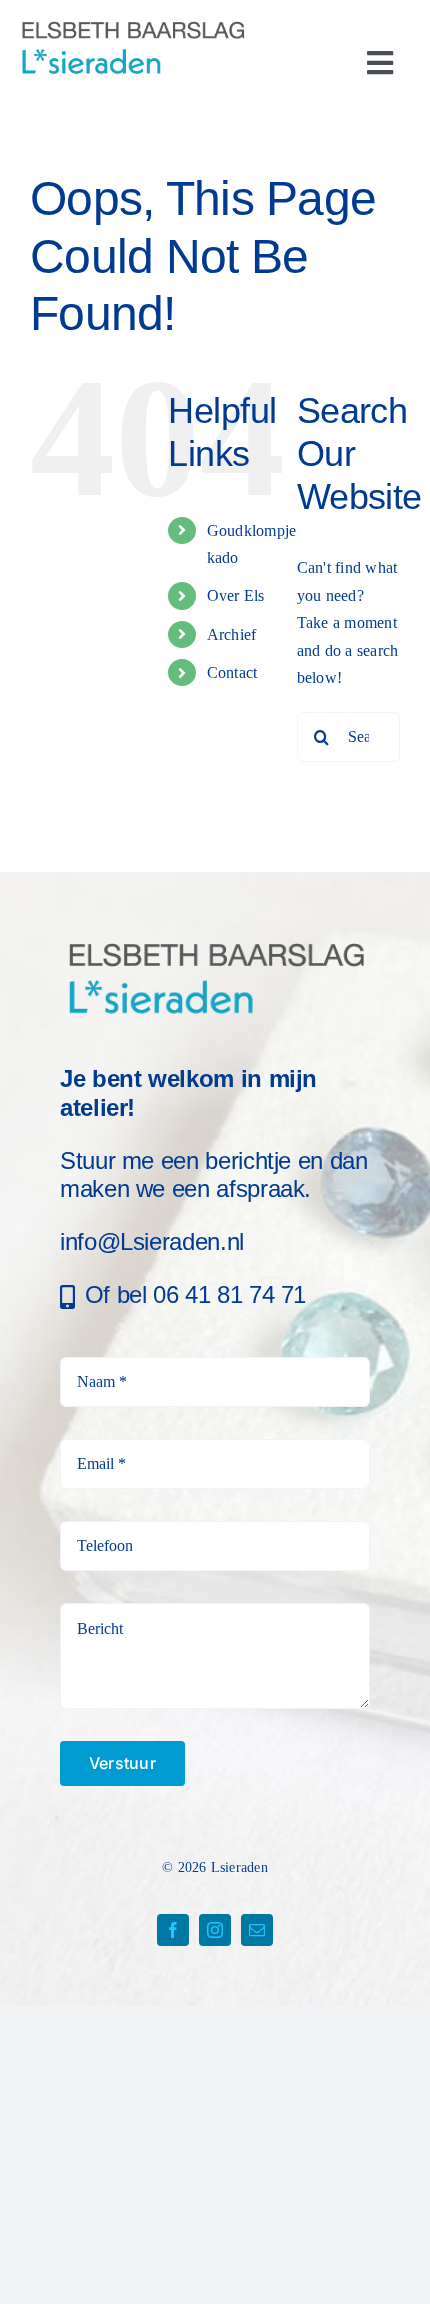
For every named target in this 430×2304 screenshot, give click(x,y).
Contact (232, 672)
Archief (232, 634)
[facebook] (173, 1930)
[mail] (257, 1930)
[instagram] (215, 1930)
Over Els (236, 595)
